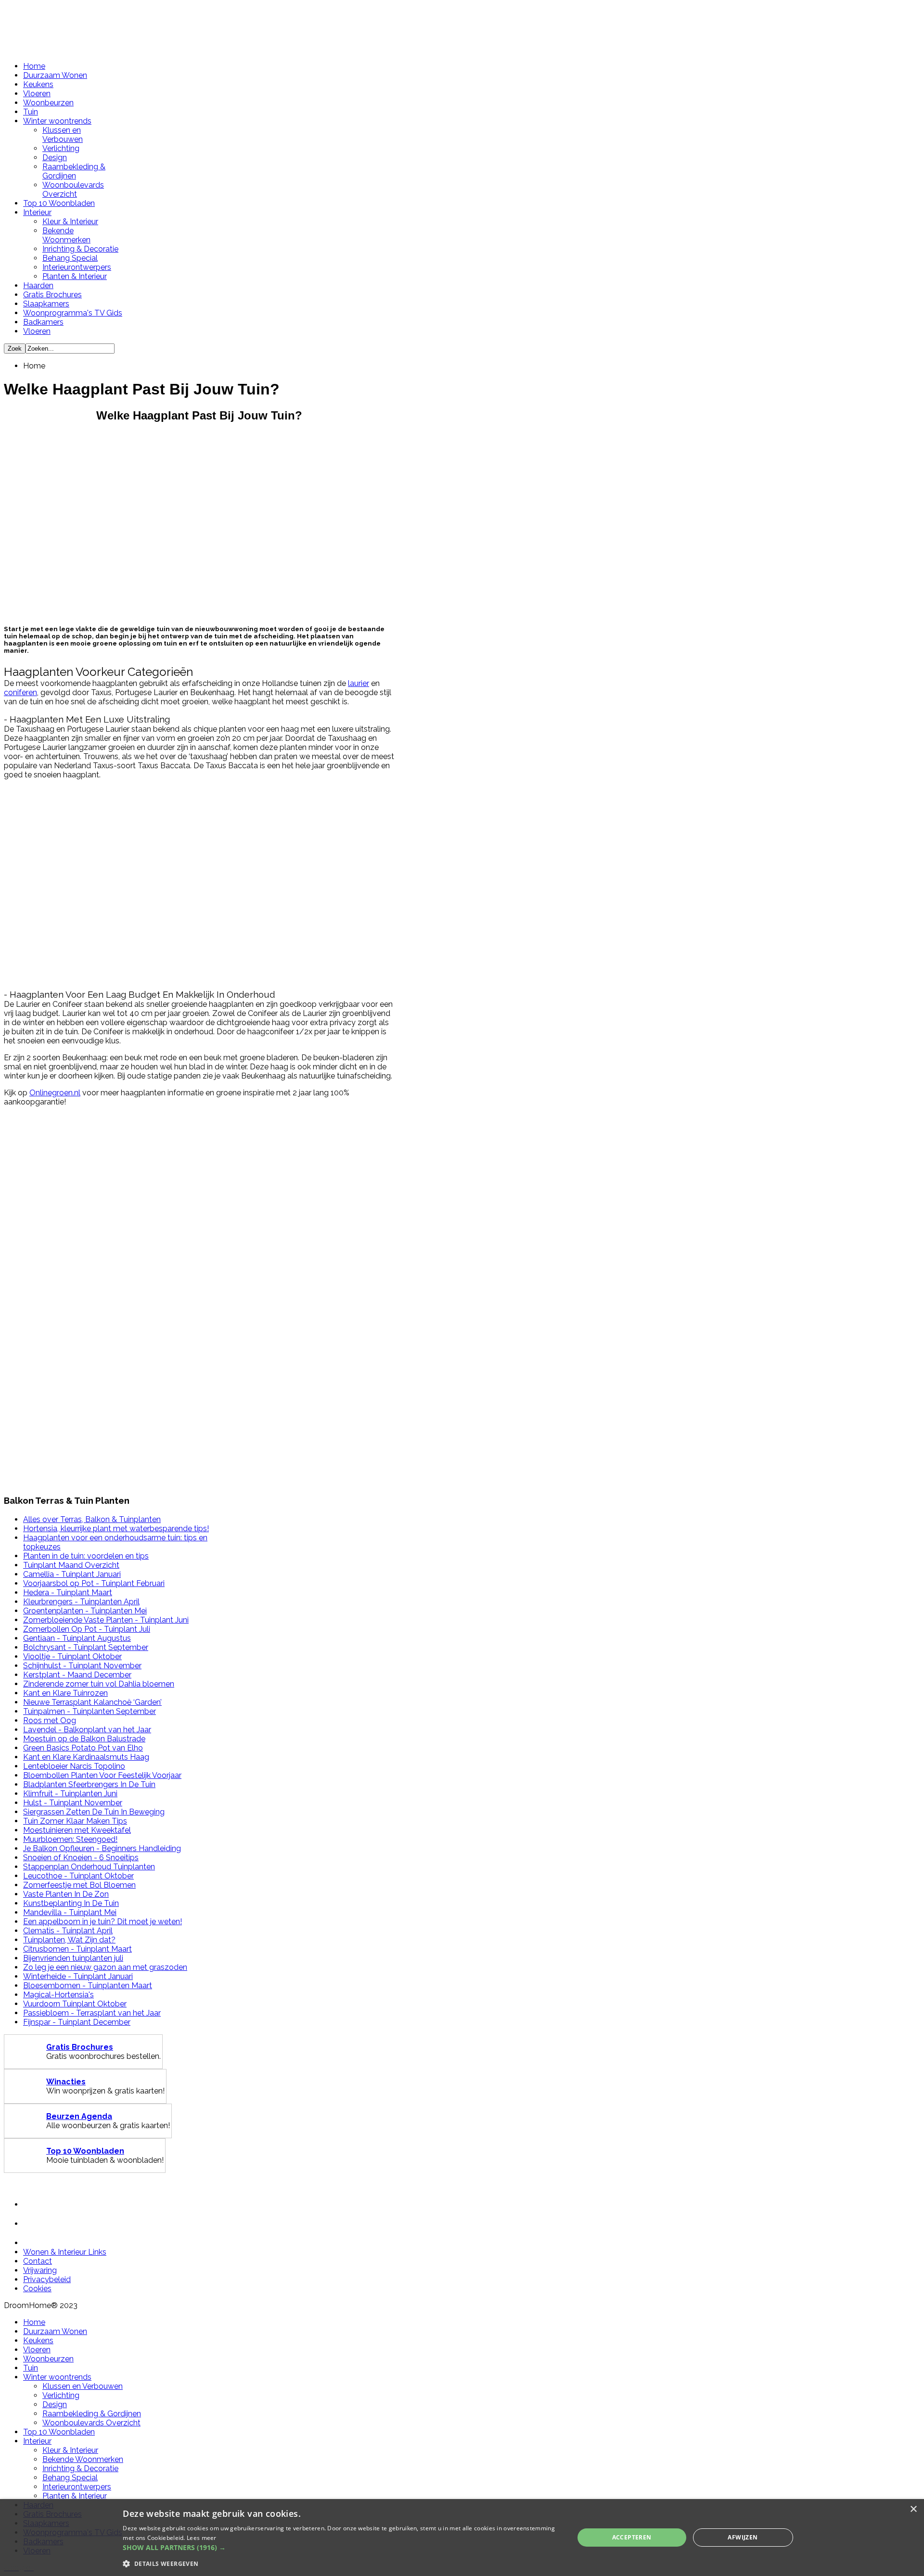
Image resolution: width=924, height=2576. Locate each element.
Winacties (66, 2082)
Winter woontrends (57, 121)
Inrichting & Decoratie (80, 249)
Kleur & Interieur (70, 222)
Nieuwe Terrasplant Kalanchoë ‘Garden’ (92, 1702)
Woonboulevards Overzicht (73, 190)
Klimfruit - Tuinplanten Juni (70, 1794)
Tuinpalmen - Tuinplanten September (90, 1711)
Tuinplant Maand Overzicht (71, 1565)
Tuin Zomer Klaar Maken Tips (75, 1821)
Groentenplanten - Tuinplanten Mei (85, 1611)
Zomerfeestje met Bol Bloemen (79, 1885)
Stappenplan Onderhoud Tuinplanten (89, 1867)
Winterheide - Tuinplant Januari (78, 1976)
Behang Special (70, 258)
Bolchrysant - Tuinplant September (86, 1647)
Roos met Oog (50, 1720)
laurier (359, 683)
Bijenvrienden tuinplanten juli (73, 1958)
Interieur (37, 212)
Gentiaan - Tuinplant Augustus (77, 1638)
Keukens (38, 84)
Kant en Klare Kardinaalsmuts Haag (86, 1757)
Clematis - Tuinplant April (68, 1931)
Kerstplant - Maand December (77, 1675)
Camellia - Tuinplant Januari (72, 1574)
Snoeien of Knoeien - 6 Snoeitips (81, 1858)
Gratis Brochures (52, 295)
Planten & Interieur (75, 276)
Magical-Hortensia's (58, 1995)
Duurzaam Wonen (55, 75)
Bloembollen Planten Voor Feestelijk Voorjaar (102, 1775)
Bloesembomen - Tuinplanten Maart (88, 1986)
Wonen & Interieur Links (65, 2252)
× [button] (913, 2509)
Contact (38, 2261)
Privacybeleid (47, 2279)
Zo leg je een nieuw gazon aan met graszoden (105, 1967)
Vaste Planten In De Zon (66, 1894)
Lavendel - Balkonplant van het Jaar (87, 1730)
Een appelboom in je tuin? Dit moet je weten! (103, 1922)
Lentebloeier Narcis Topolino (74, 1766)
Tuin (31, 112)
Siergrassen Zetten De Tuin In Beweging (94, 1812)
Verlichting (61, 148)
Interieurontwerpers (77, 267)
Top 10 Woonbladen (59, 203)
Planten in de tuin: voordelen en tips (86, 1556)
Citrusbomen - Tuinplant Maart (77, 1949)
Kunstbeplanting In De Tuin (71, 1903)
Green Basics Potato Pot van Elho (83, 1748)
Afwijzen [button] (743, 2537)
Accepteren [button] (632, 2537)
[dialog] (462, 2538)
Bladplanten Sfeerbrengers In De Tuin (89, 1784)
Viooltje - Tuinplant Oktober (72, 1656)
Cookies (37, 2289)
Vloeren (37, 94)
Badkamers (43, 322)
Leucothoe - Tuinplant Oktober (78, 1876)
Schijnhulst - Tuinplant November (82, 1666)
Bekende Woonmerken (66, 235)
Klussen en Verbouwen (63, 135)
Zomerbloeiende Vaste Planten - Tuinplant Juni (106, 1620)
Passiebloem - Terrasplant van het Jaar (92, 2013)
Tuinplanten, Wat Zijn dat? (69, 1940)
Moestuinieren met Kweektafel (77, 1830)
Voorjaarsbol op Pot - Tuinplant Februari (94, 1583)
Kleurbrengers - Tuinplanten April (81, 1602)
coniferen (20, 692)
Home (34, 66)
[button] (341, 2547)
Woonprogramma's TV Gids (73, 313)
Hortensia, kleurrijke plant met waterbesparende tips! (116, 1529)
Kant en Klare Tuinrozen (65, 1693)
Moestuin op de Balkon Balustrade (84, 1739)
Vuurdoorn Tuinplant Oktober (75, 2004)
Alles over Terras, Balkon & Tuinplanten (92, 1519)
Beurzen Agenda (79, 2116)
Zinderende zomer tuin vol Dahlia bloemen (99, 1684)
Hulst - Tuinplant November (73, 1803)
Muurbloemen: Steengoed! (70, 1839)
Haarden (38, 286)
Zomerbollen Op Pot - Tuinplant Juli (87, 1629)
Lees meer (202, 2538)
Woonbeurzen (48, 103)
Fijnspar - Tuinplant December (77, 2022)
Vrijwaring (40, 2270)
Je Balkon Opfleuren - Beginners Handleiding (102, 1848)
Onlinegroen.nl (55, 1093)
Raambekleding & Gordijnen (74, 171)
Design (55, 158)
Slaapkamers (46, 304)
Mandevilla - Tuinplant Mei (70, 1912)
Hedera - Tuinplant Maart (68, 1593)
